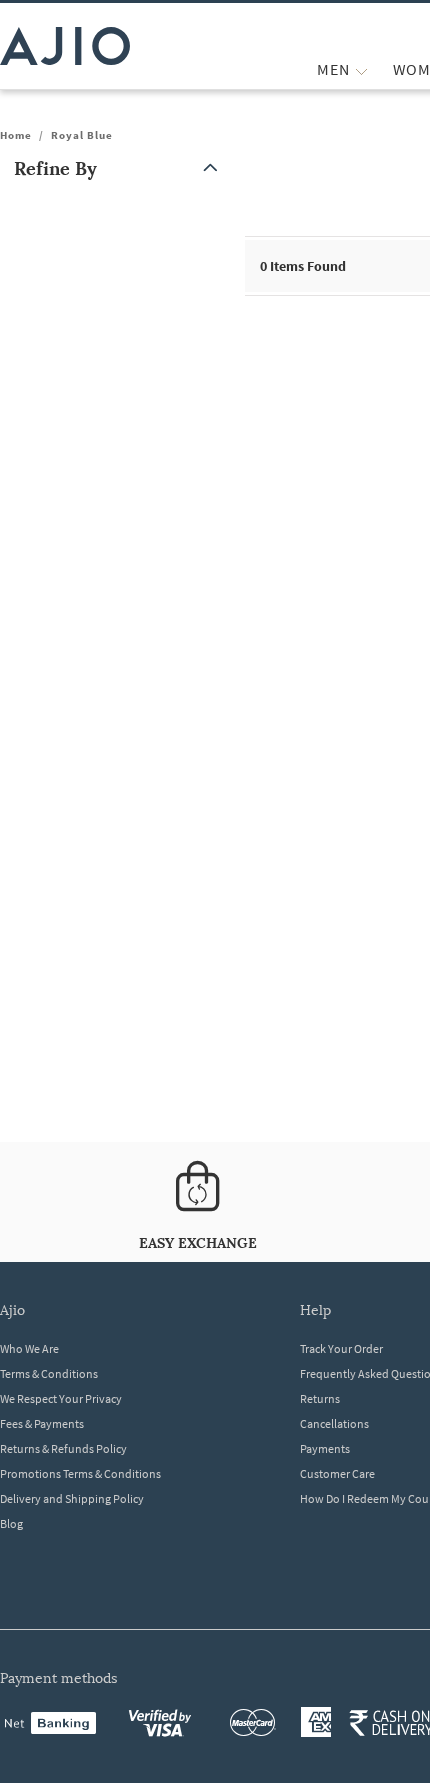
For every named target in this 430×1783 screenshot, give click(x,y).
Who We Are (29, 1348)
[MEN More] (361, 69)
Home (16, 135)
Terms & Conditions (49, 1373)
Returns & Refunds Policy (63, 1448)
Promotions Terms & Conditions (80, 1473)
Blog (11, 1523)
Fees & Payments (42, 1423)
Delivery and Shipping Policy (72, 1498)
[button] (120, 168)
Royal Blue (82, 135)
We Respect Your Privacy (61, 1398)
